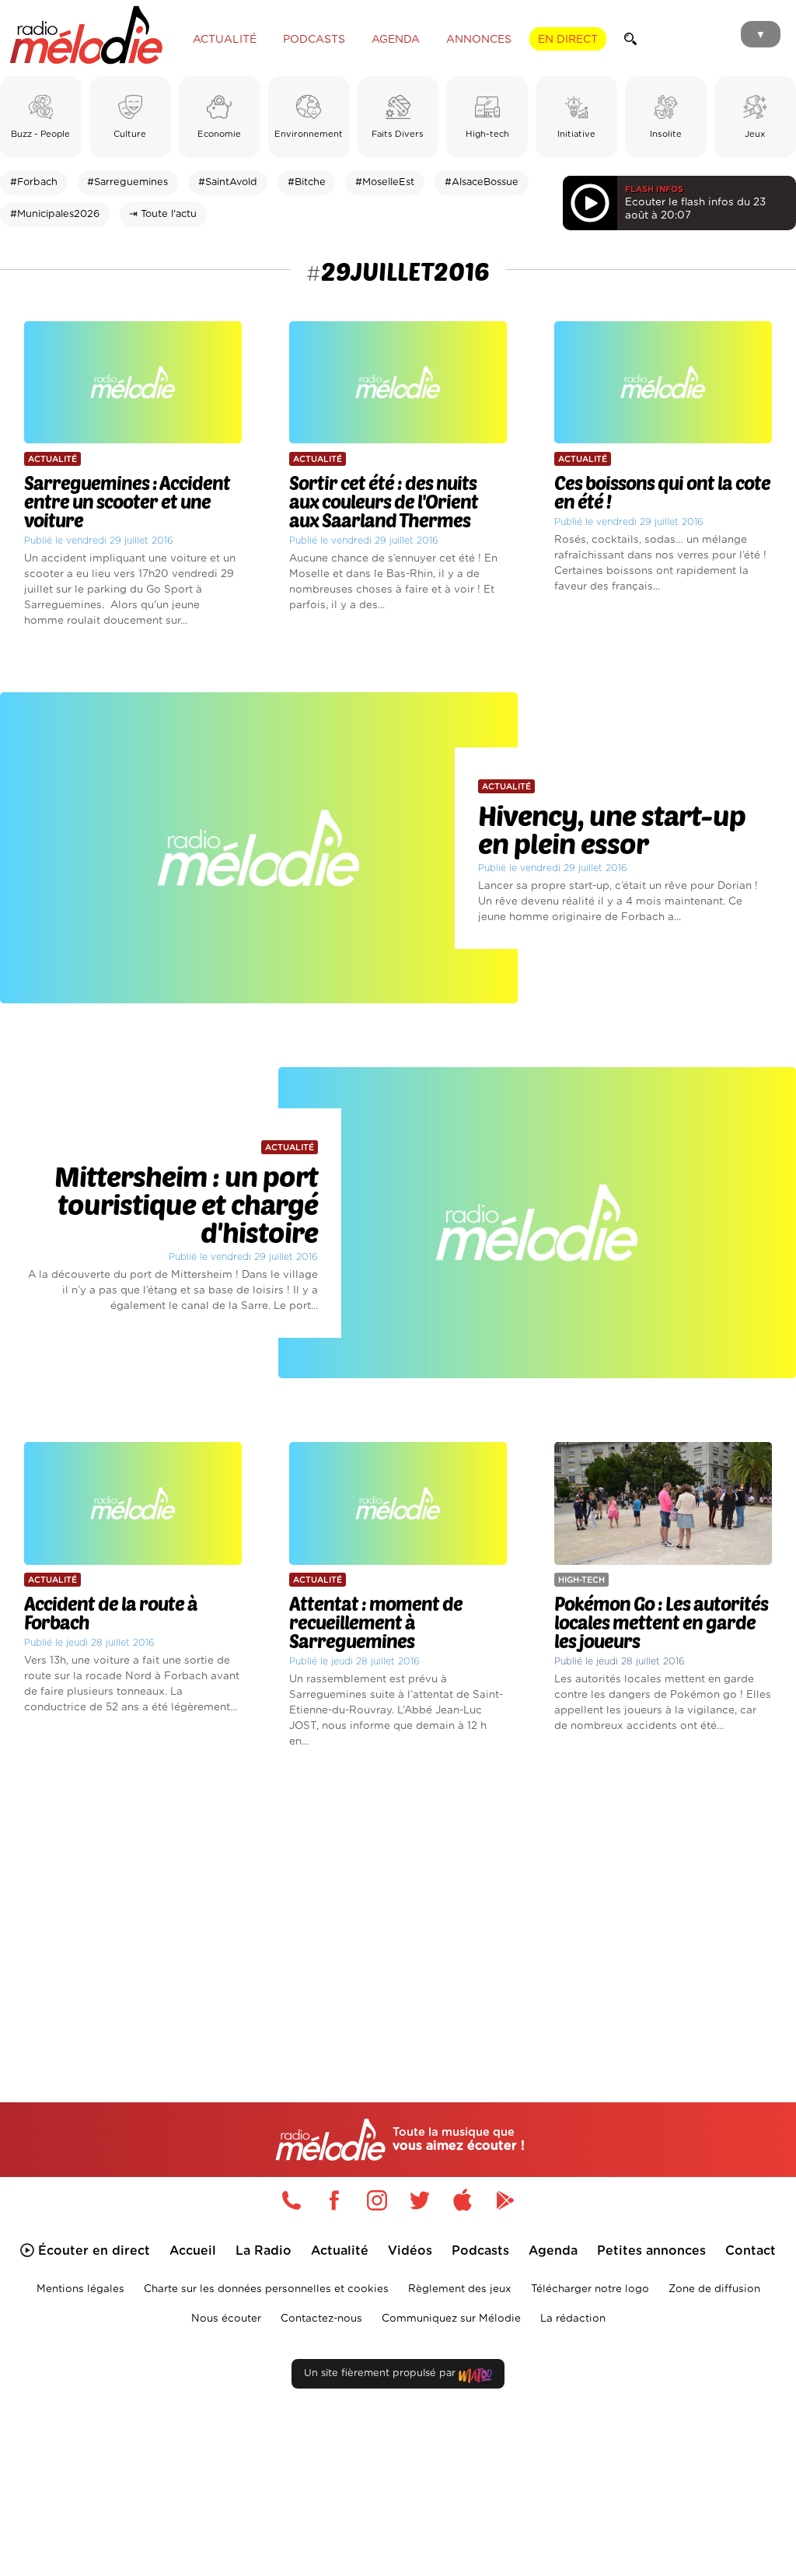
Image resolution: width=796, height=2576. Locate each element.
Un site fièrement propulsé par (381, 2373)
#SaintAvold (228, 182)
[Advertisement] (398, 1903)
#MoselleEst (385, 182)
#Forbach (34, 182)
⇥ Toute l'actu (163, 214)
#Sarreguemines (127, 182)
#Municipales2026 (55, 214)
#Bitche (307, 182)
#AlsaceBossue (482, 182)
